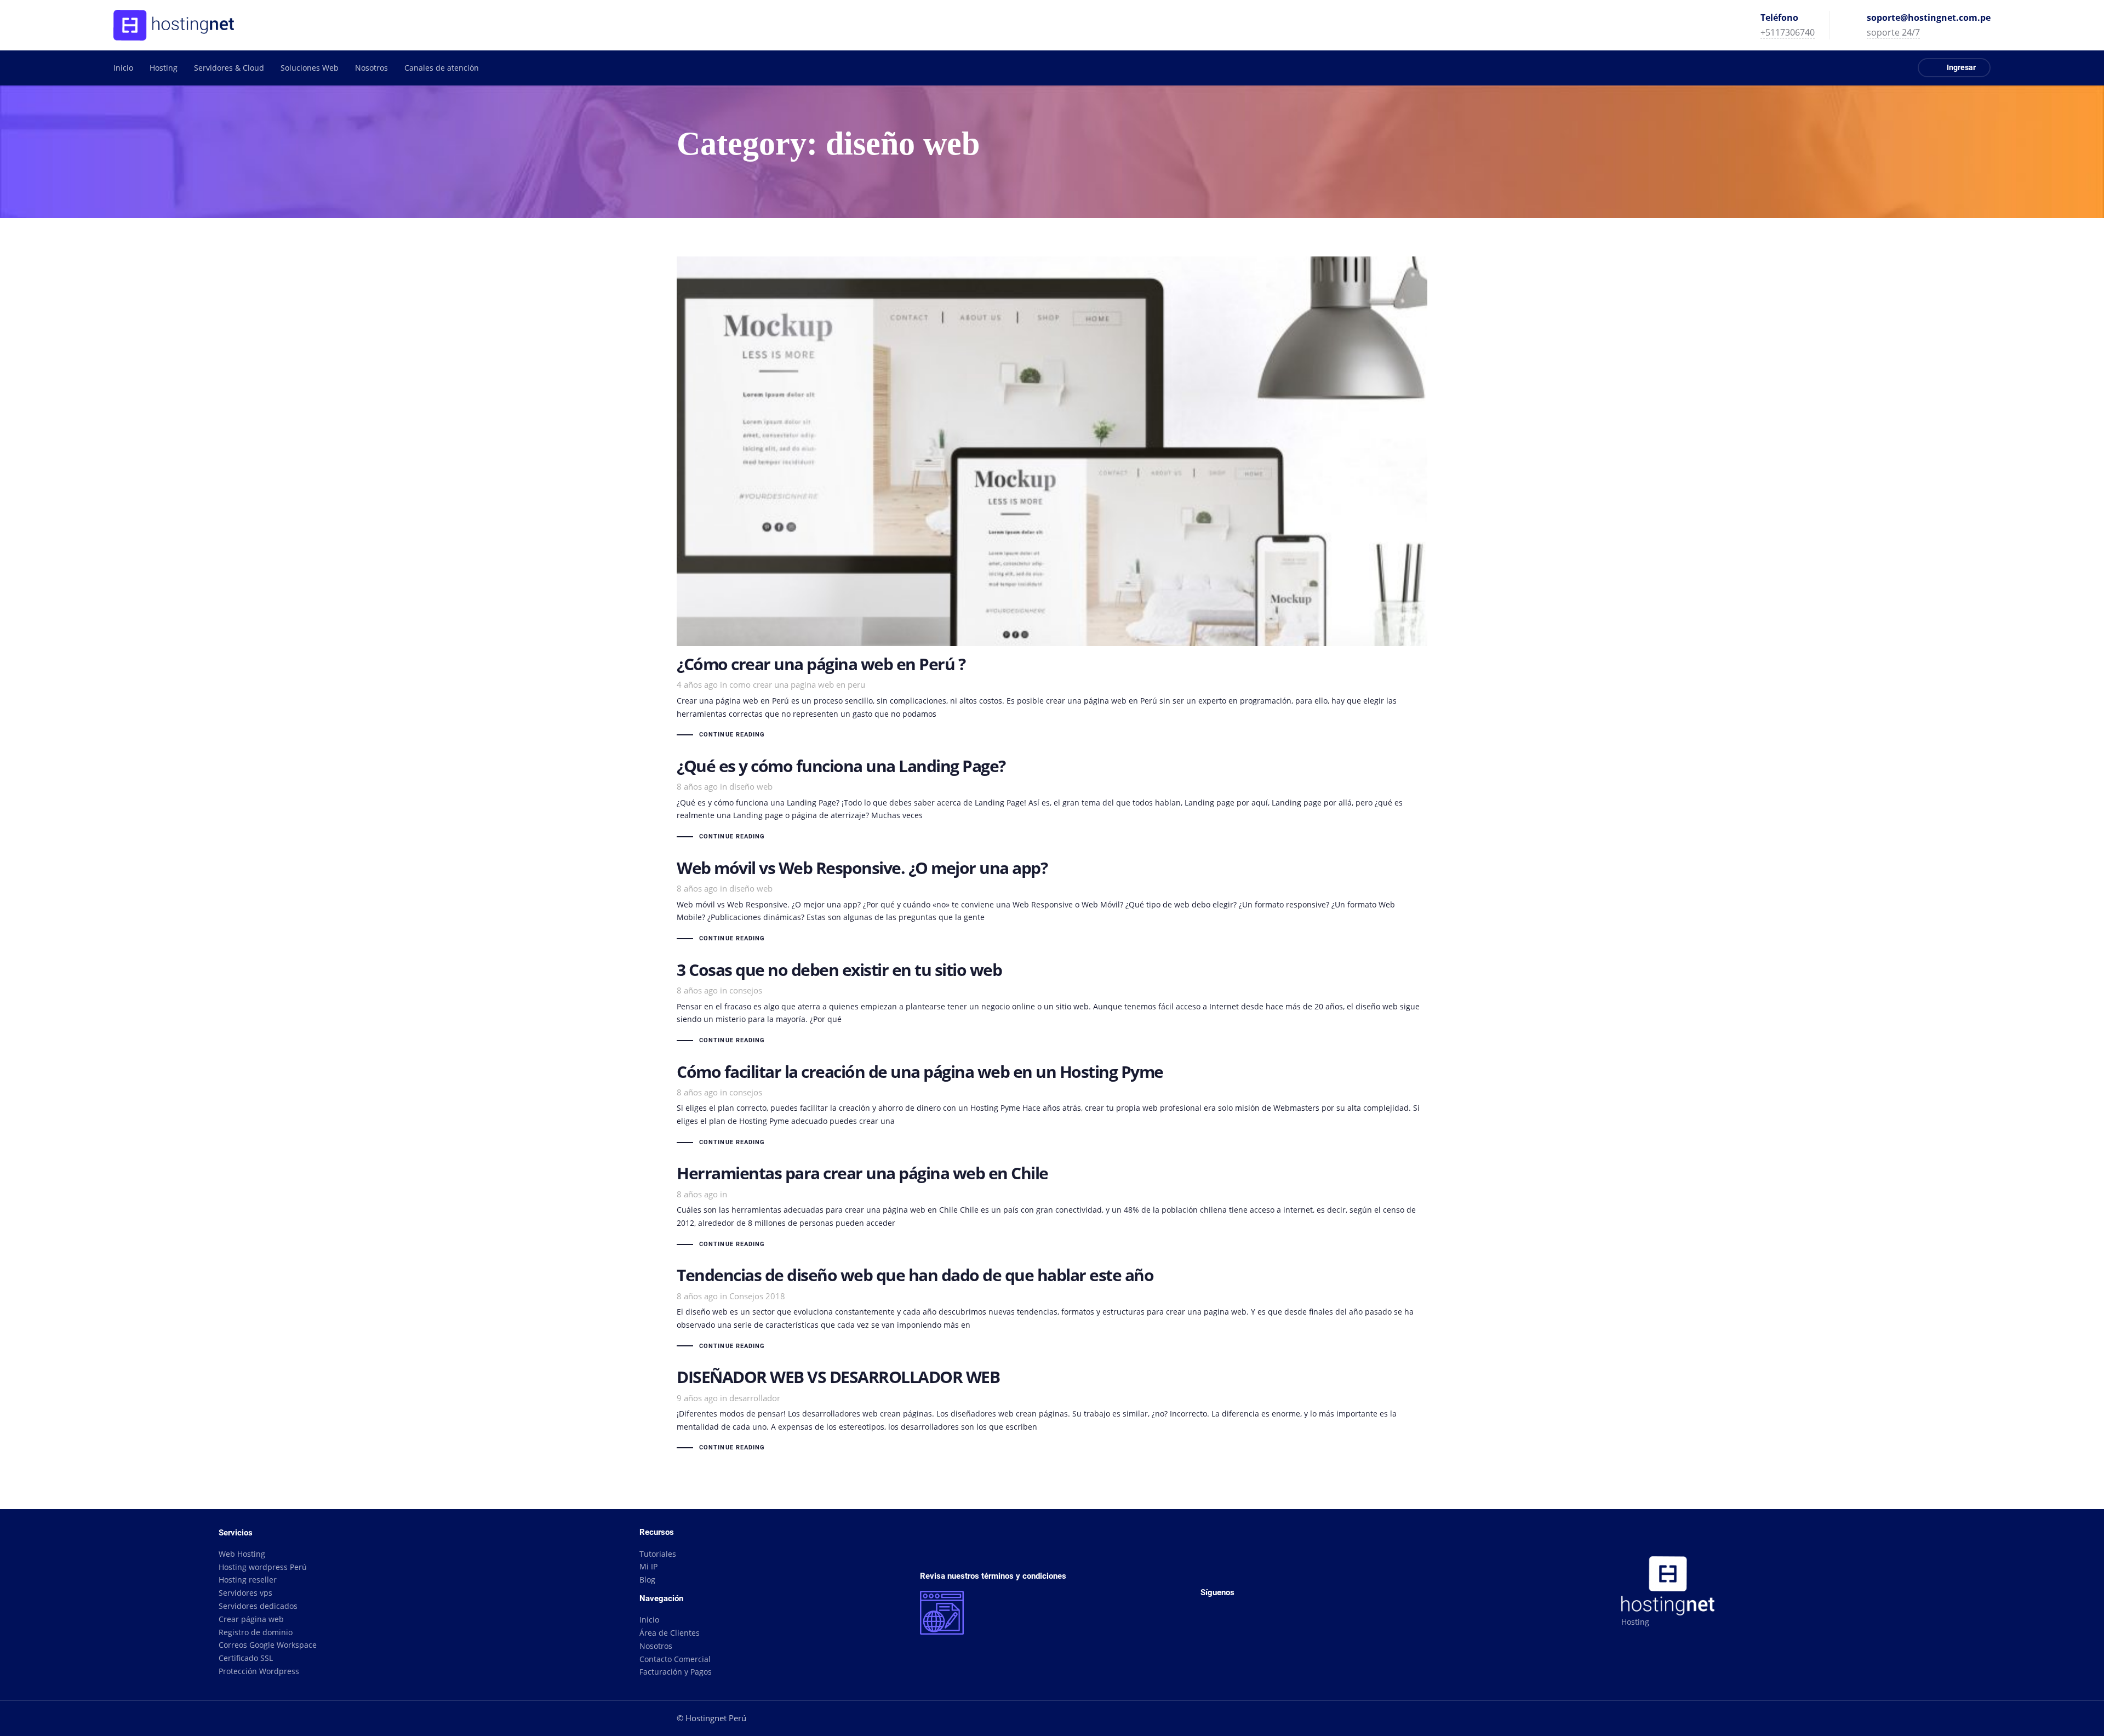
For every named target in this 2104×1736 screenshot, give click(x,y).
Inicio (649, 1620)
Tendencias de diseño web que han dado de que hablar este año (1052, 1310)
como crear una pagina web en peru (797, 684)
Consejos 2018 (757, 1296)
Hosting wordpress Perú (263, 1567)
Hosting (1635, 1622)
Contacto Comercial (675, 1659)
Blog (647, 1580)
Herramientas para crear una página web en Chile (1052, 1208)
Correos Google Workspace (268, 1645)
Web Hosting (242, 1554)
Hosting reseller (248, 1580)
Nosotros (656, 1646)
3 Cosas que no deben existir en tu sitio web (1052, 1004)
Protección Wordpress (259, 1671)
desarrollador (755, 1398)
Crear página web (251, 1619)
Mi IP (648, 1566)
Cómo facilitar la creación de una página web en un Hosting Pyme (1052, 1106)
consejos (746, 990)
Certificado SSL (246, 1658)
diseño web (751, 786)
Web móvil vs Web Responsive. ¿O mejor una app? (1052, 903)
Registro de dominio (256, 1632)
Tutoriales (658, 1554)
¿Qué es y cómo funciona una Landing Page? (1052, 801)
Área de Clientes (670, 1633)
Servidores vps (245, 1593)
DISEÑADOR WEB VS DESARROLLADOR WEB (1052, 1412)
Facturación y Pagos (676, 1672)
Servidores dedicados (258, 1606)
